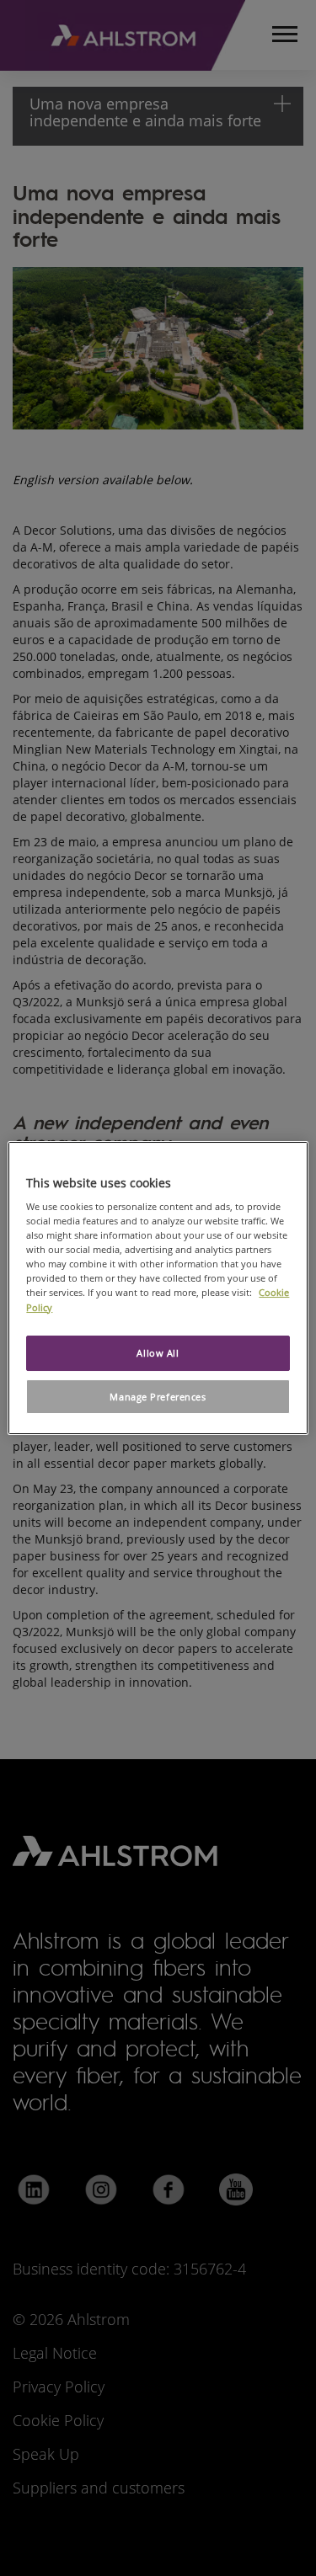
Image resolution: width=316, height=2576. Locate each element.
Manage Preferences (158, 1397)
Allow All (158, 1353)
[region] (158, 1288)
